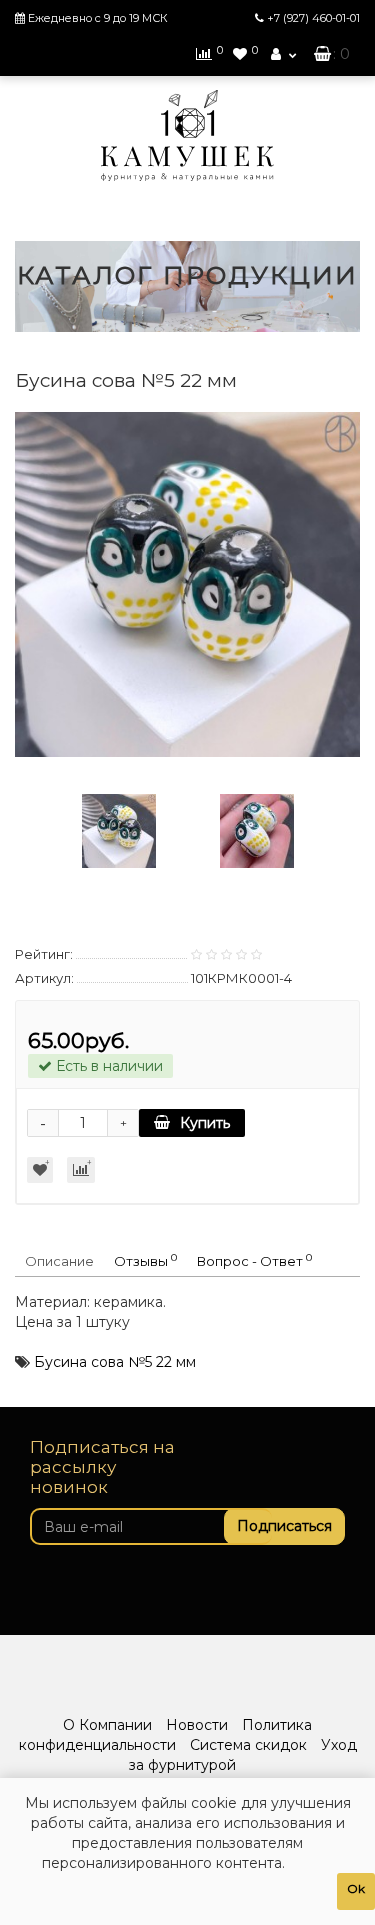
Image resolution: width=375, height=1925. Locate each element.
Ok (356, 1888)
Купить (205, 1123)
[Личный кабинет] (283, 54)
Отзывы (145, 1260)
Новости (197, 1725)
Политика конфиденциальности (166, 1735)
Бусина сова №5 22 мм (115, 1362)
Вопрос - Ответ (254, 1260)
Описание (59, 1261)
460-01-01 (313, 18)
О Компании (107, 1725)
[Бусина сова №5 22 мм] (187, 584)
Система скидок (248, 1745)
